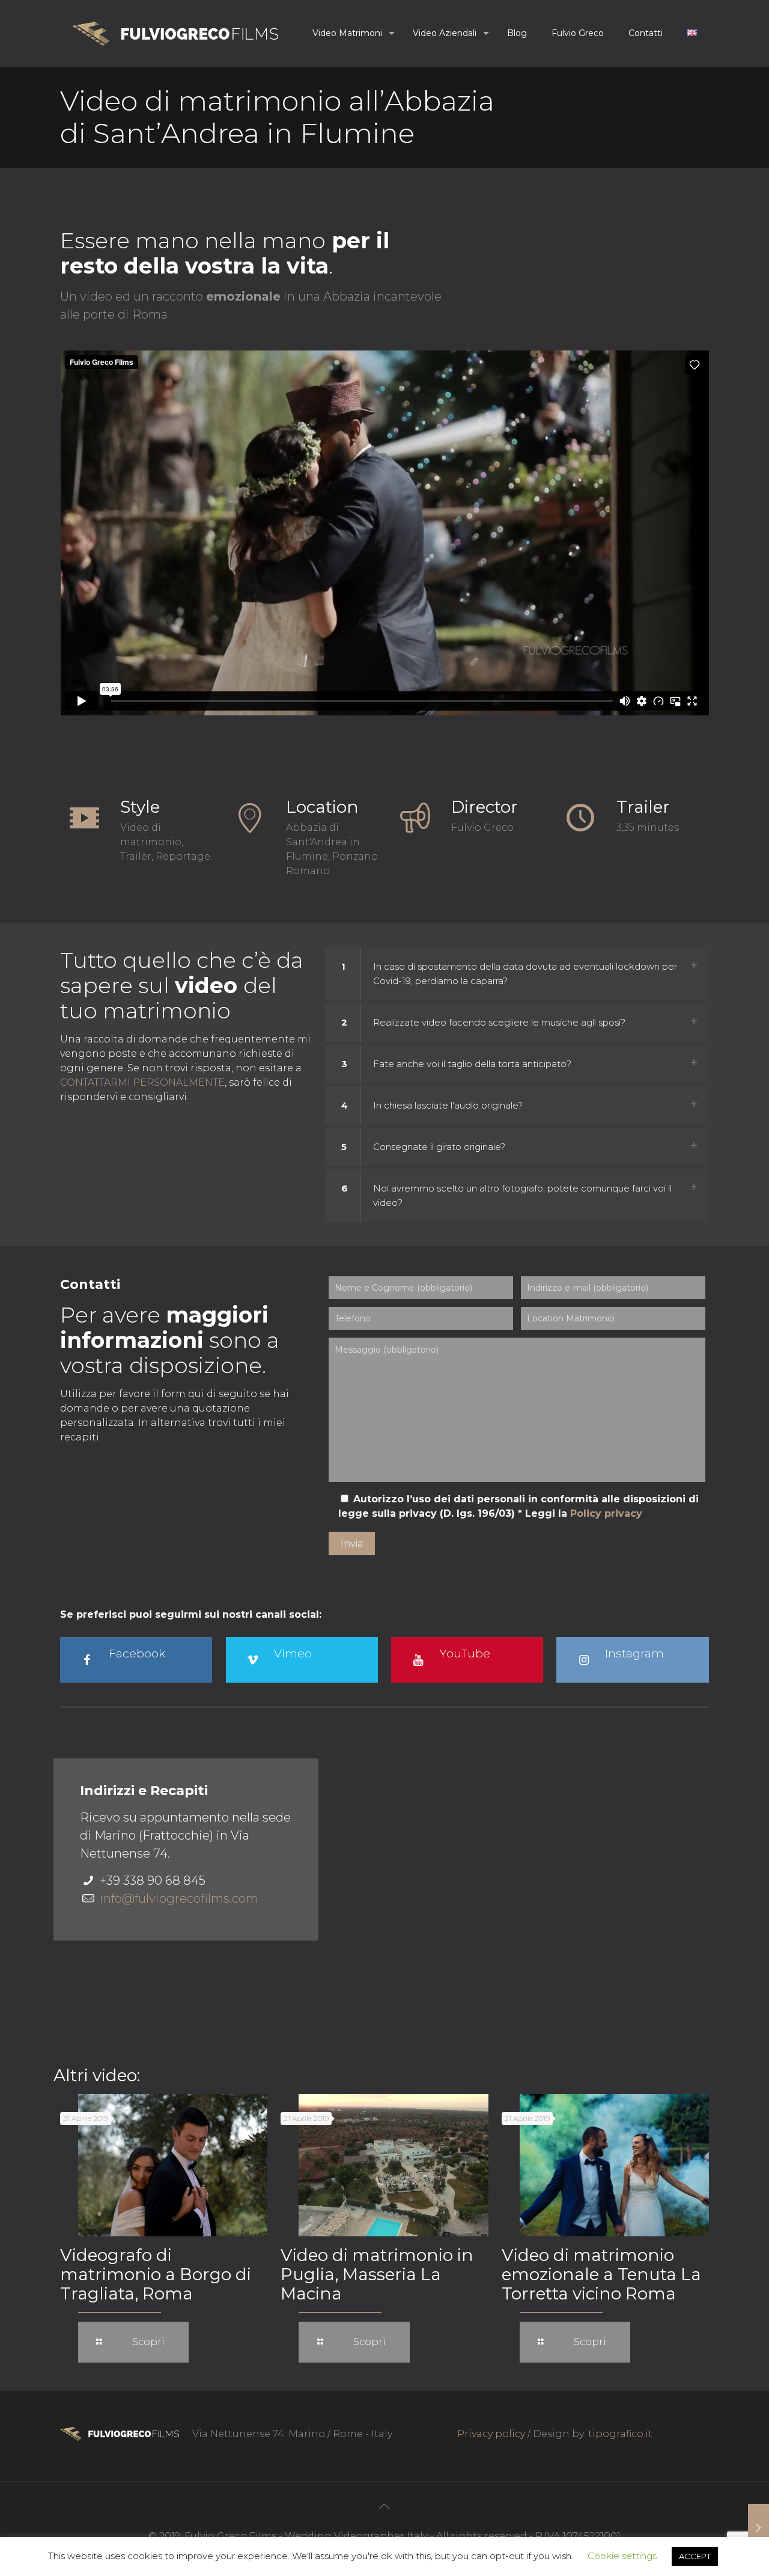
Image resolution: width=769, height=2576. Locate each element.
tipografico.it (620, 2434)
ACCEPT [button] (695, 2556)
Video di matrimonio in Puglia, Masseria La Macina (377, 2274)
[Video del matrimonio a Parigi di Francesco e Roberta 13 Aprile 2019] (758, 2528)
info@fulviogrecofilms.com (179, 1898)
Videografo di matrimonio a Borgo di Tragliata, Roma (156, 2274)
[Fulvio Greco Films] (175, 33)
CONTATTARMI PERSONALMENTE (142, 1082)
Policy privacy (606, 1513)
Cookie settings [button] (622, 2556)
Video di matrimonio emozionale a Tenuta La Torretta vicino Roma (601, 2274)
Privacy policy (491, 2434)
